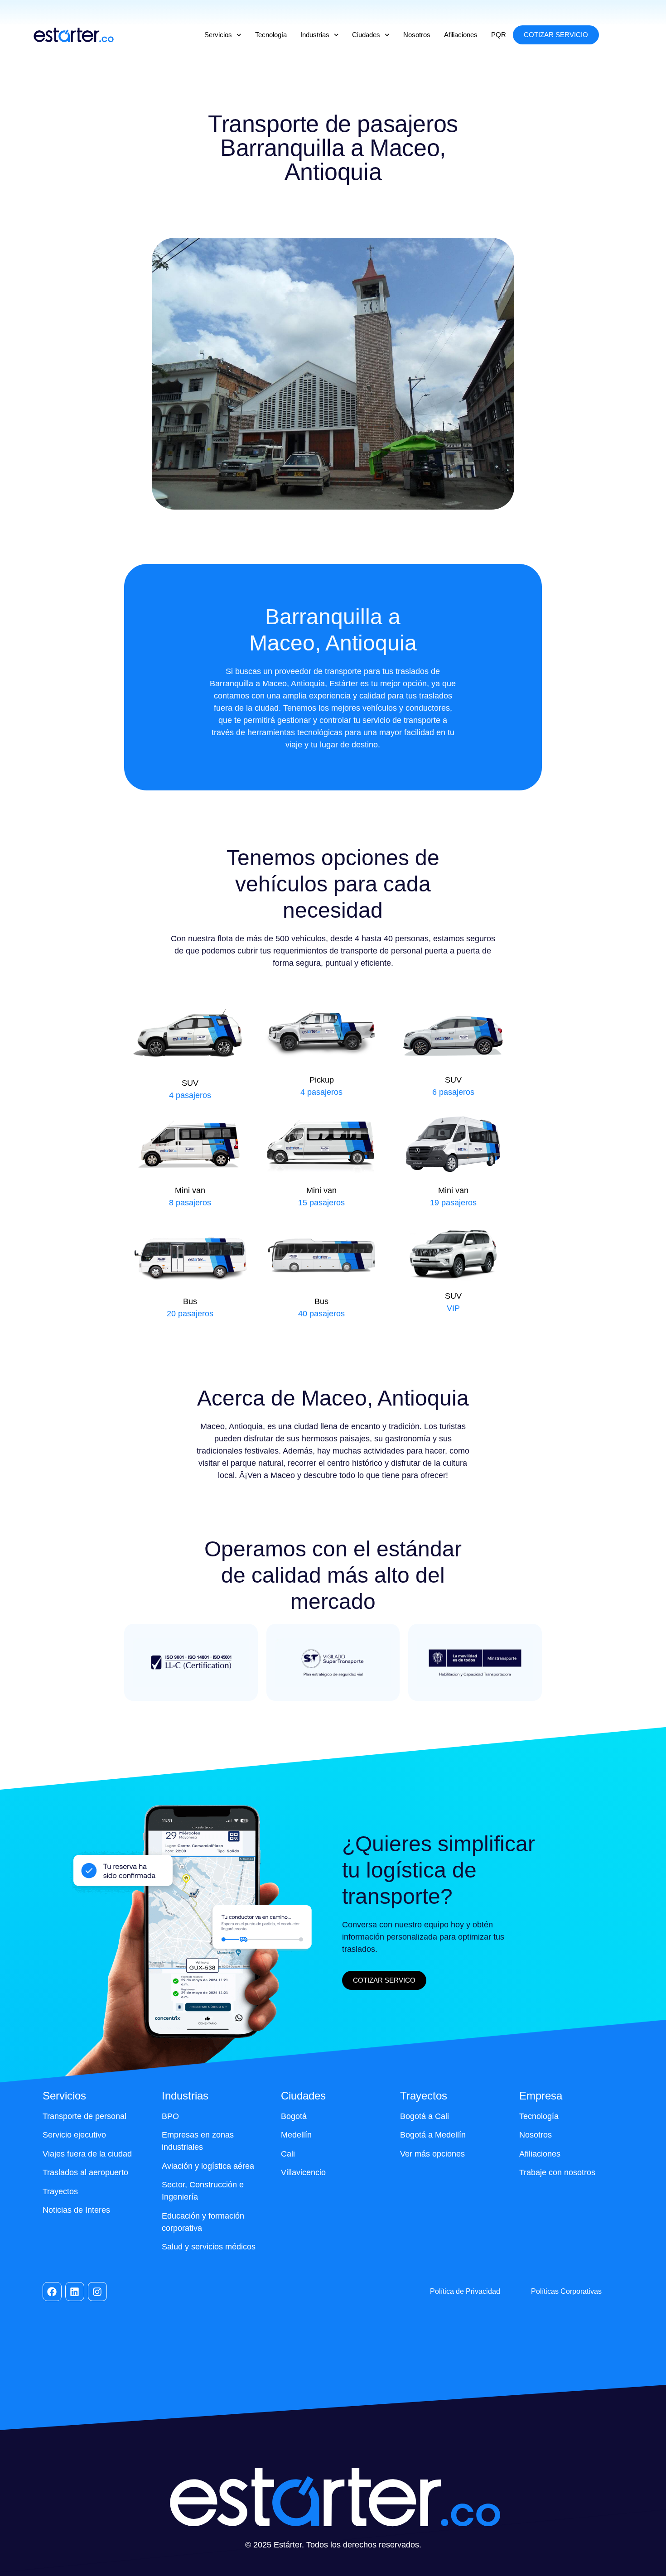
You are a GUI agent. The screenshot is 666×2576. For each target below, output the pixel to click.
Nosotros (417, 35)
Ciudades (366, 35)
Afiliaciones (461, 35)
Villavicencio (303, 2172)
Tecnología (271, 35)
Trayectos (60, 2191)
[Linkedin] (75, 2292)
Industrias (315, 35)
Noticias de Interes (76, 2210)
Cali (288, 2154)
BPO (170, 2116)
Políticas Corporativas (566, 2291)
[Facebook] (52, 2292)
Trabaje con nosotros (557, 2172)
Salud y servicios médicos (209, 2247)
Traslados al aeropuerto (85, 2172)
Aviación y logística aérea (208, 2166)
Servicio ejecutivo (74, 2135)
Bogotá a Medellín (433, 2135)
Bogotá (294, 2116)
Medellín (296, 2135)
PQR (499, 35)
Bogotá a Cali (425, 2116)
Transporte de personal (84, 2116)
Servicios (218, 35)
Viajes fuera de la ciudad (87, 2154)
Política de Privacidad (465, 2291)
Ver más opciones (432, 2154)
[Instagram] (97, 2292)
